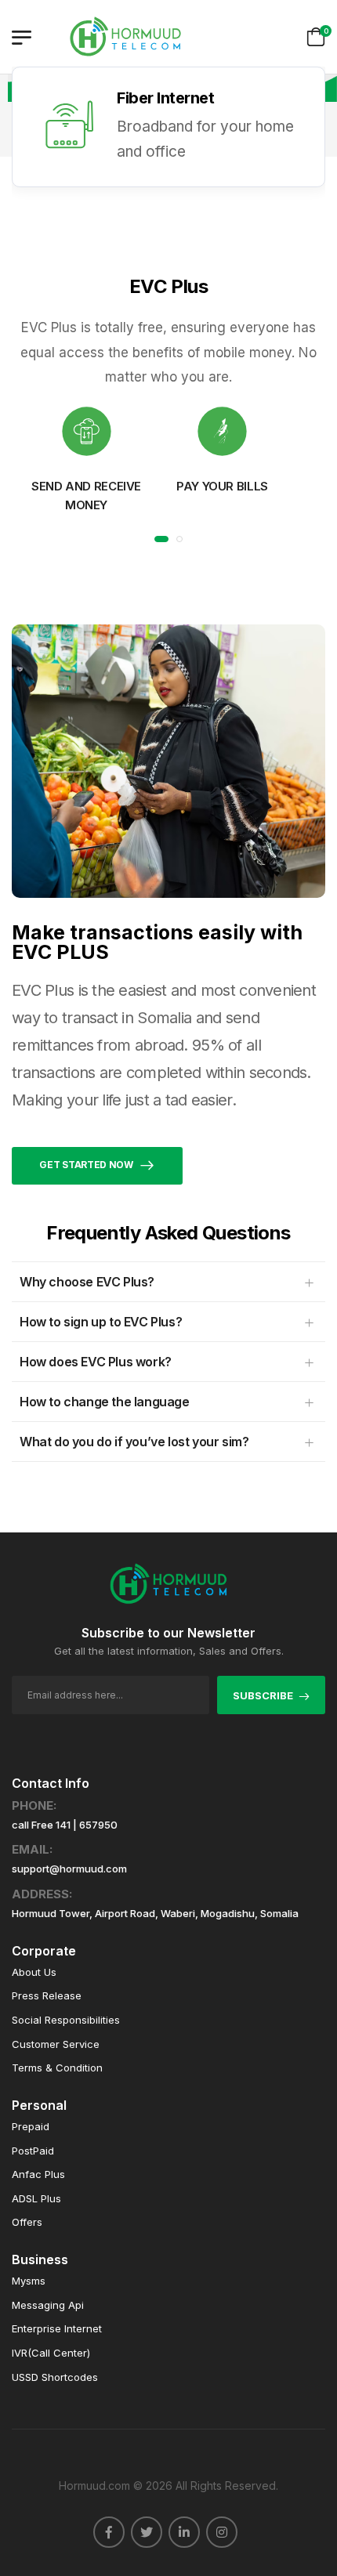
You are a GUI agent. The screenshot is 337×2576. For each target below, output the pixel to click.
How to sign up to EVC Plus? (101, 1322)
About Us (34, 1972)
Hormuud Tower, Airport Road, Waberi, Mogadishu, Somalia (155, 1914)
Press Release (47, 1996)
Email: (32, 1850)
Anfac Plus (38, 2174)
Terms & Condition (57, 2068)
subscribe (263, 1695)
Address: (42, 1894)
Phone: (34, 1806)
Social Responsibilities (66, 2020)
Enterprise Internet (57, 2329)
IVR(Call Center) (51, 2353)
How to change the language (105, 1402)
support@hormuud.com (69, 1869)
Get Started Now (86, 1165)
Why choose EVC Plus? (87, 1282)
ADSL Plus (36, 2199)
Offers (27, 2222)
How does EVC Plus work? (96, 1362)
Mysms (29, 2281)
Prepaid (31, 2127)
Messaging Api (48, 2305)
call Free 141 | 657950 (65, 1825)
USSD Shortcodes (55, 2377)
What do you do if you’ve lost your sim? (134, 1442)
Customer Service (56, 2044)
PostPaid (33, 2151)
